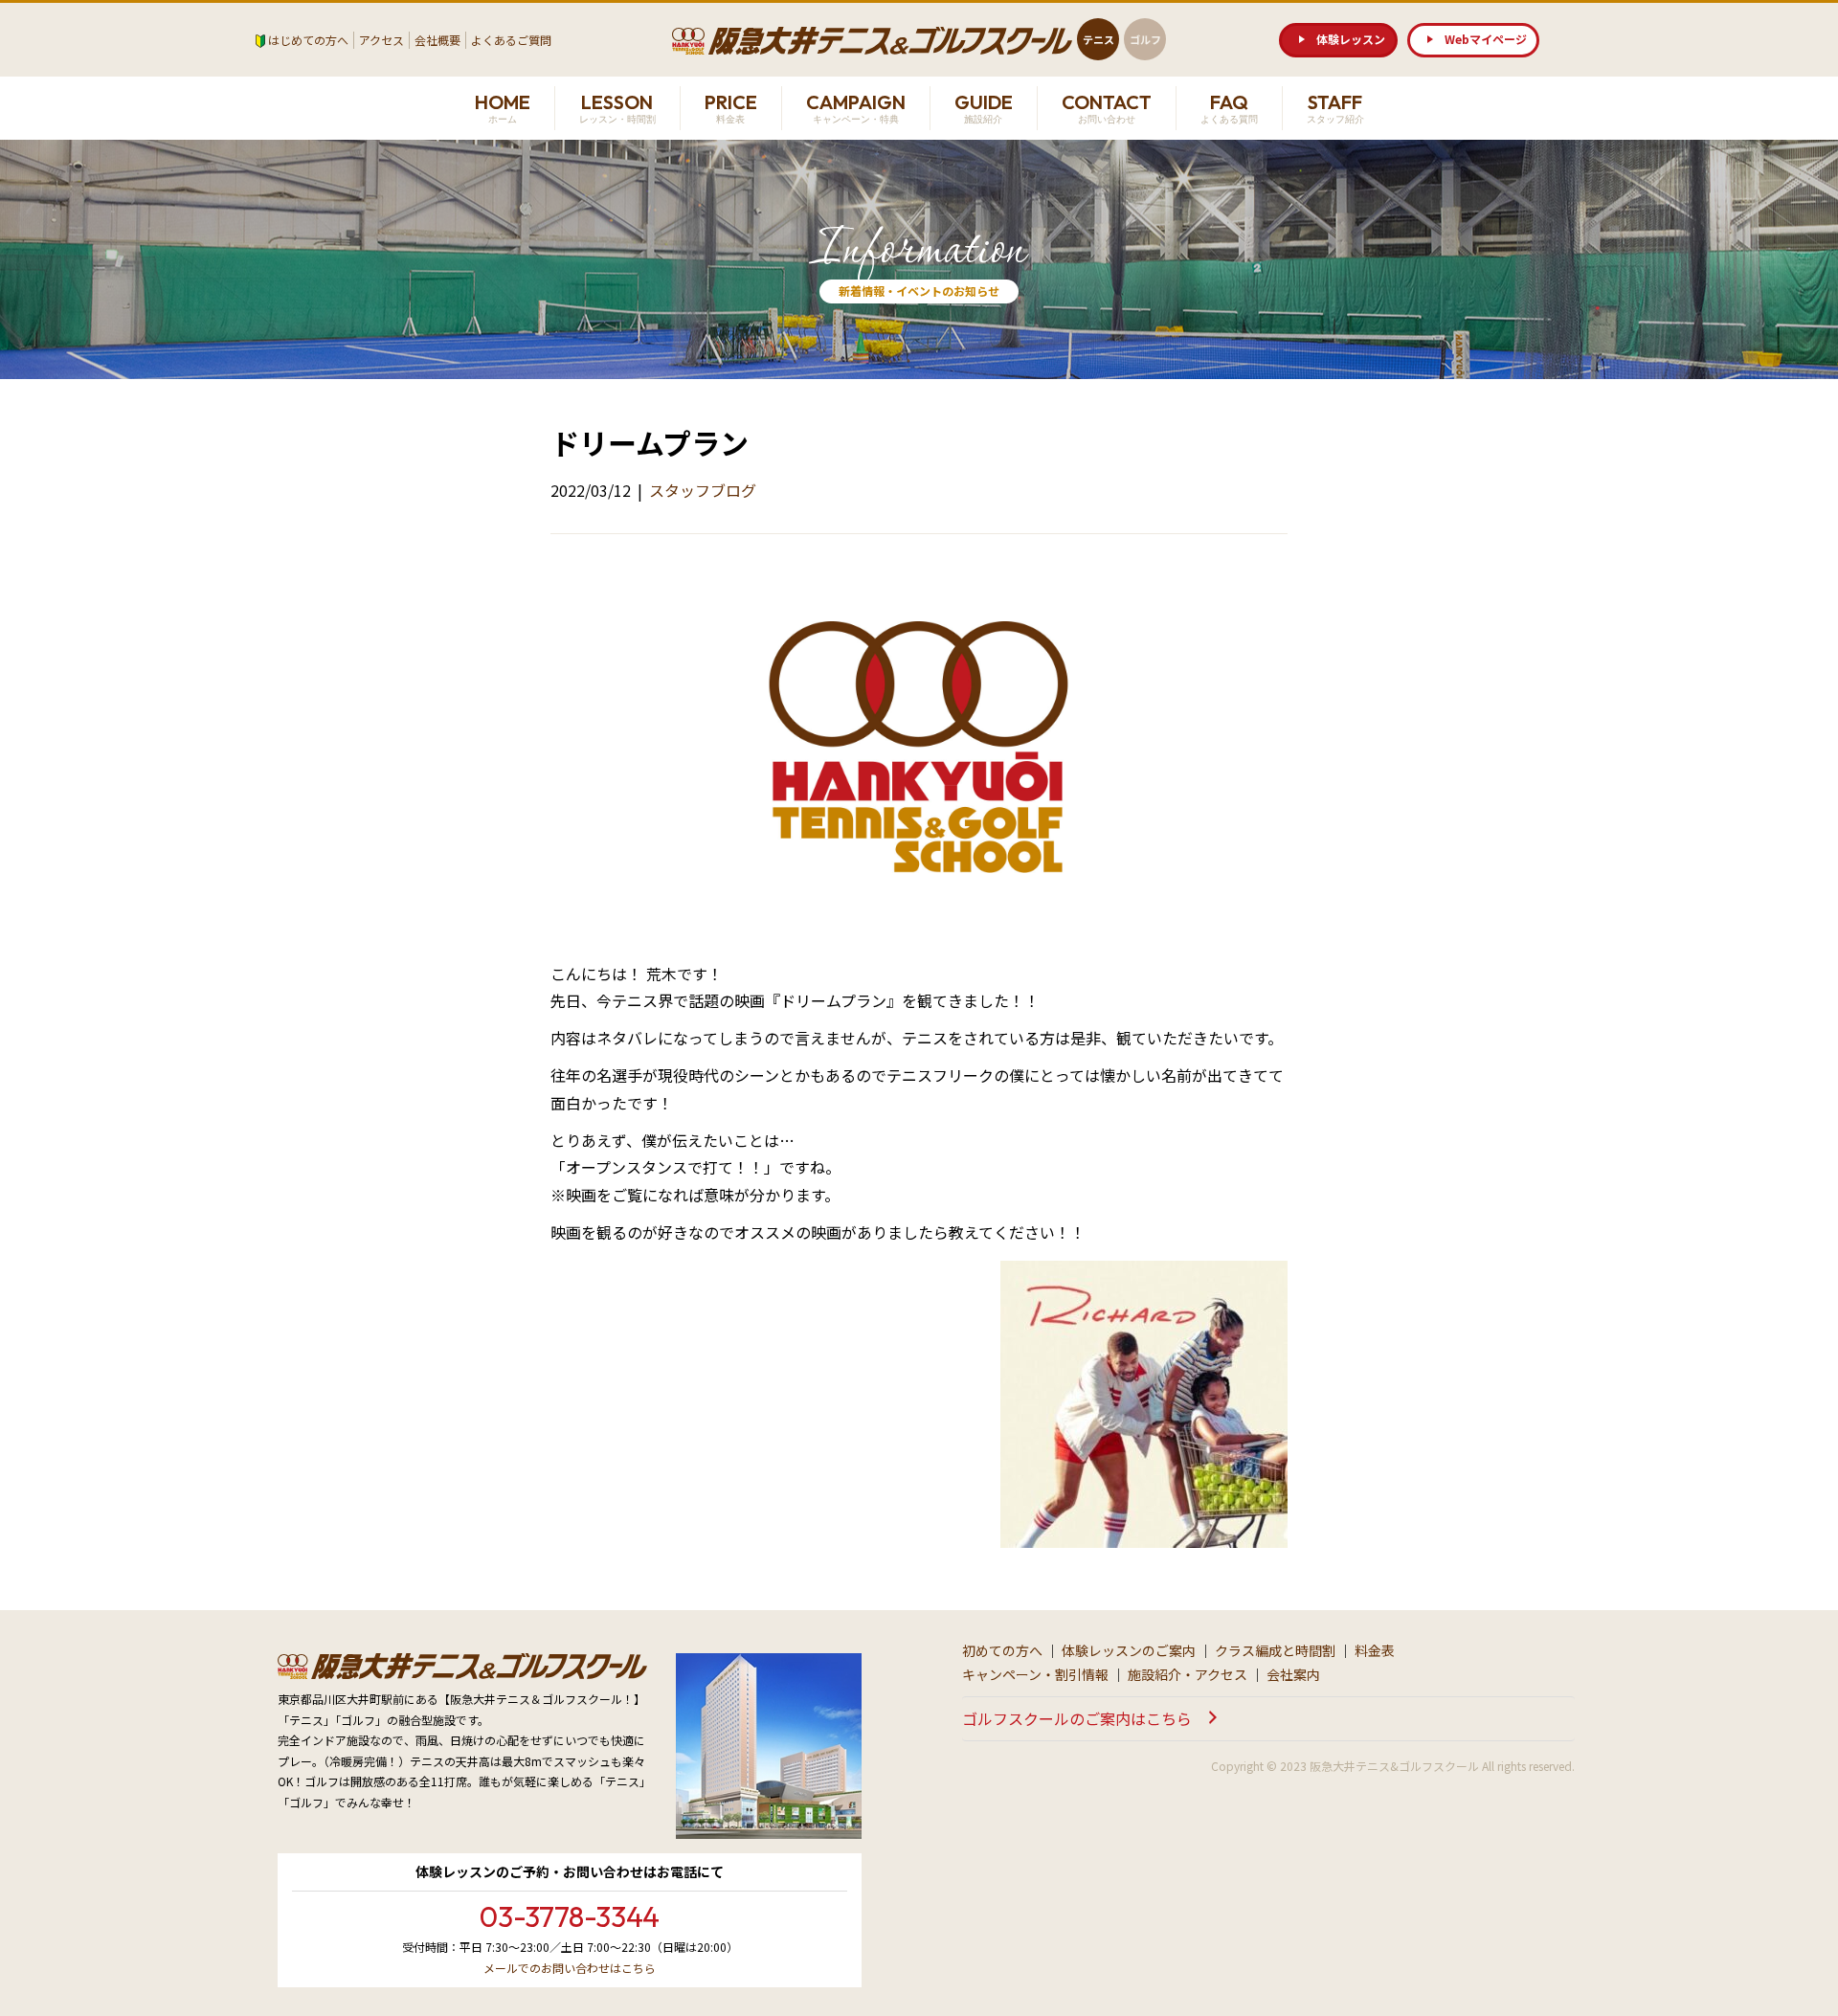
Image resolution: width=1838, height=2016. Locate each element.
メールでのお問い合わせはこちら (570, 1968)
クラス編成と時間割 (1275, 1650)
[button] (1338, 40)
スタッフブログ (703, 490)
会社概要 (437, 40)
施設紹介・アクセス (1188, 1674)
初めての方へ (1002, 1650)
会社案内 (1293, 1674)
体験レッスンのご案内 (1129, 1650)
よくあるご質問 (511, 40)
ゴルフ (1145, 39)
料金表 (1375, 1650)
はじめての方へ (308, 40)
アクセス (381, 40)
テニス (1098, 39)
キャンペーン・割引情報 (1035, 1674)
